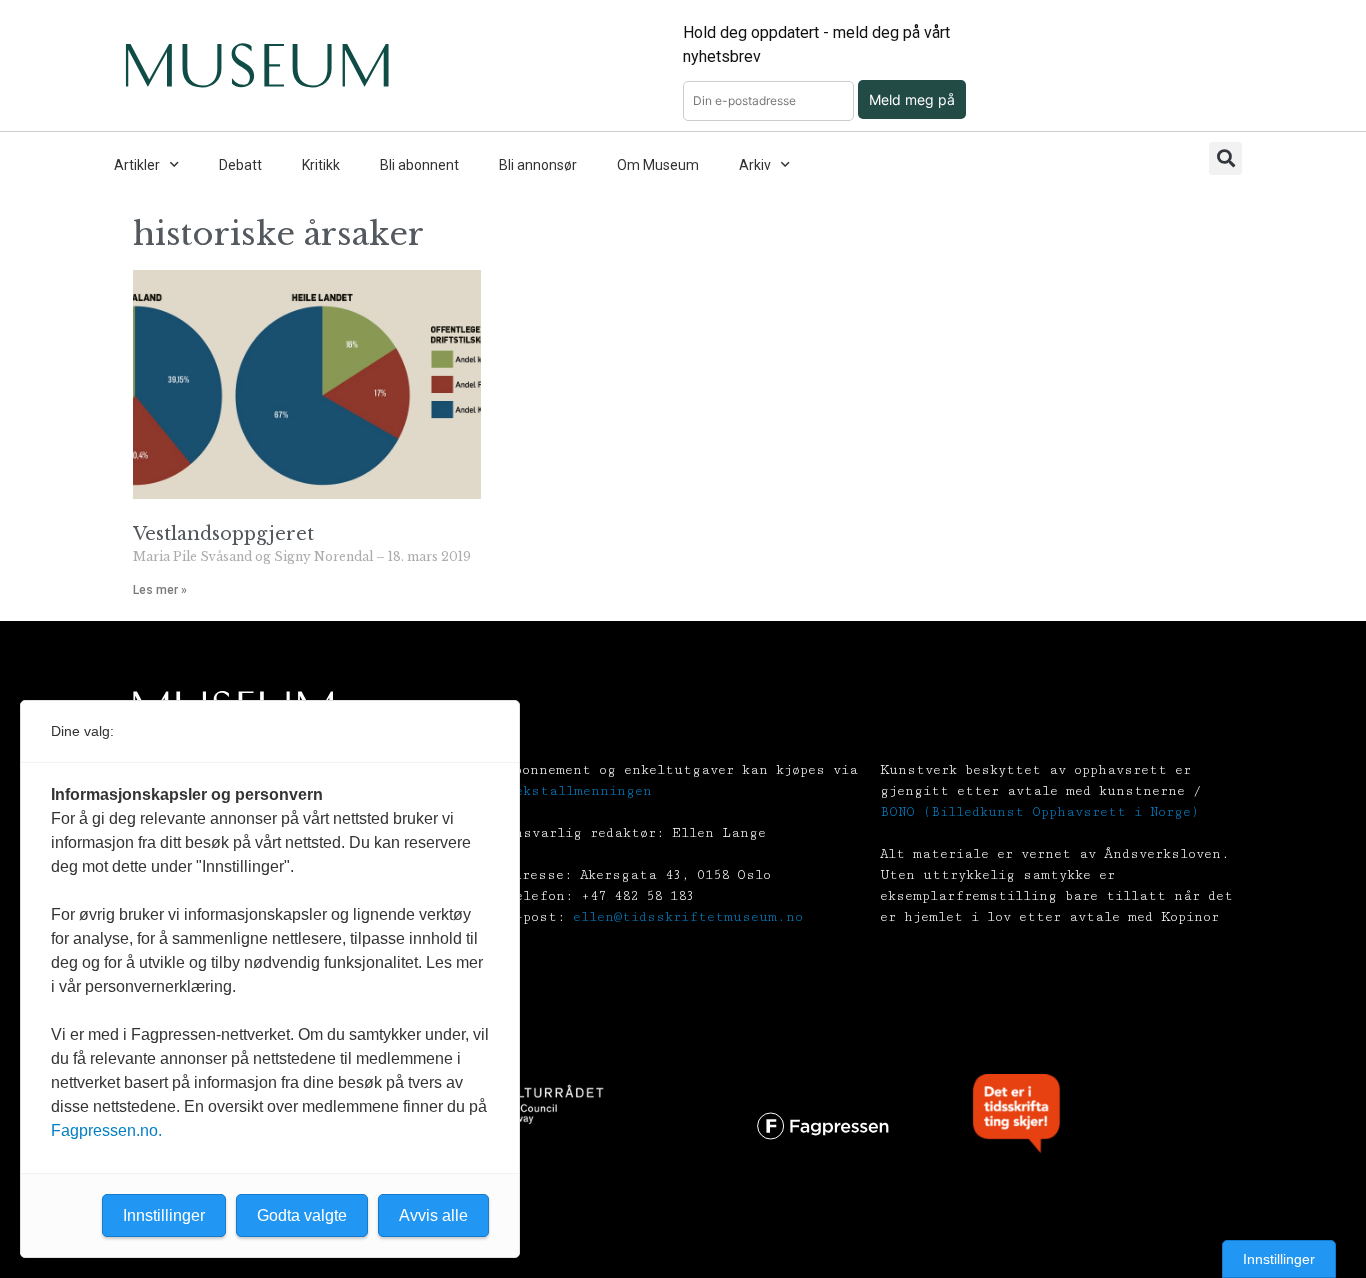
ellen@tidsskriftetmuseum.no (688, 917)
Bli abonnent (419, 165)
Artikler (137, 165)
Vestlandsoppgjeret (223, 534)
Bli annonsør (538, 165)
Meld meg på (912, 99)
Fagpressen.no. (106, 1130)
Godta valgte (302, 1215)
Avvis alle (433, 1215)
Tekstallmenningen (579, 791)
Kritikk (321, 165)
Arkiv (755, 165)
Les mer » (160, 590)
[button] (1225, 158)
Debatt (240, 165)
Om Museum (658, 165)
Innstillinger (1279, 1259)
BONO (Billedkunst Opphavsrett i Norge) (1039, 812)
